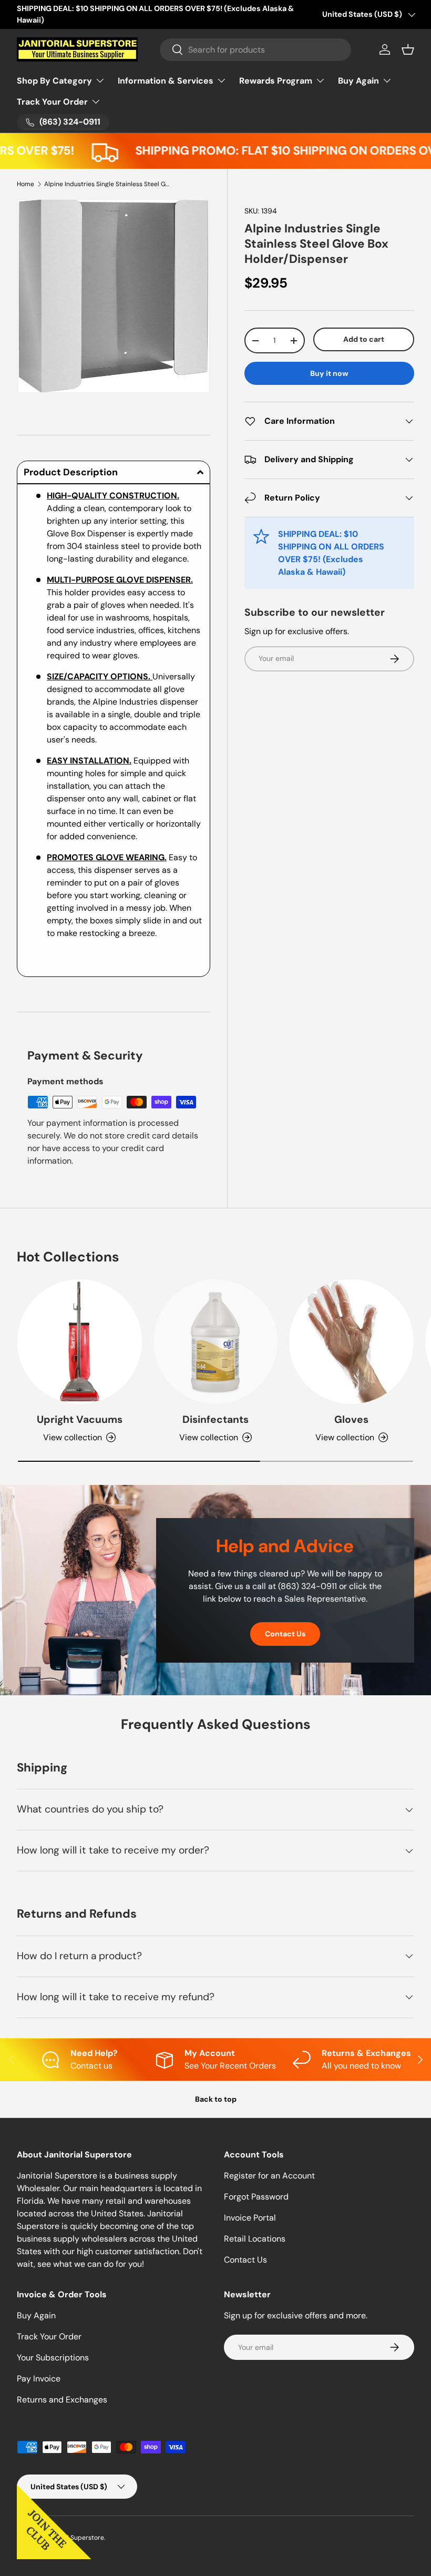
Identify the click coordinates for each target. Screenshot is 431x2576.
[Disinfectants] (216, 1342)
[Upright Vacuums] (80, 1342)
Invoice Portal (250, 2218)
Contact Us (285, 1634)
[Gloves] (351, 1342)
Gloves (351, 1419)
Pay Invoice (39, 2379)
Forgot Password (256, 2197)
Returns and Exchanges (62, 2400)
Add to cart (364, 339)
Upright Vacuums (80, 1419)
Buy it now (329, 373)
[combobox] (256, 50)
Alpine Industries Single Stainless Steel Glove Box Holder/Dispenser (107, 184)
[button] (408, 49)
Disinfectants (215, 1419)
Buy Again (36, 2315)
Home (25, 184)
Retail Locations (255, 2239)
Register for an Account (269, 2176)
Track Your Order (49, 2336)
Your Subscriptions (53, 2358)
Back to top (216, 2099)
